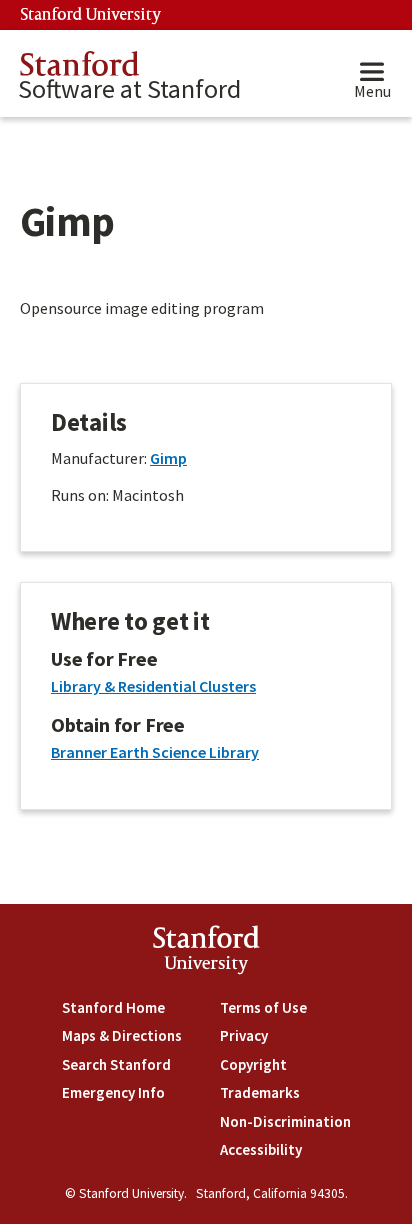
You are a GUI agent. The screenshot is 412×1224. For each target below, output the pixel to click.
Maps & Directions (122, 1035)
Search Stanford (116, 1064)
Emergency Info (113, 1092)
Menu (372, 91)
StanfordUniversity (206, 953)
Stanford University (91, 15)
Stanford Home (113, 1007)
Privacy (244, 1035)
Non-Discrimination (285, 1121)
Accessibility (261, 1149)
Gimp (168, 458)
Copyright (253, 1064)
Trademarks (260, 1092)
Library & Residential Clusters (153, 686)
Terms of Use (263, 1007)
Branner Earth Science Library (155, 752)
